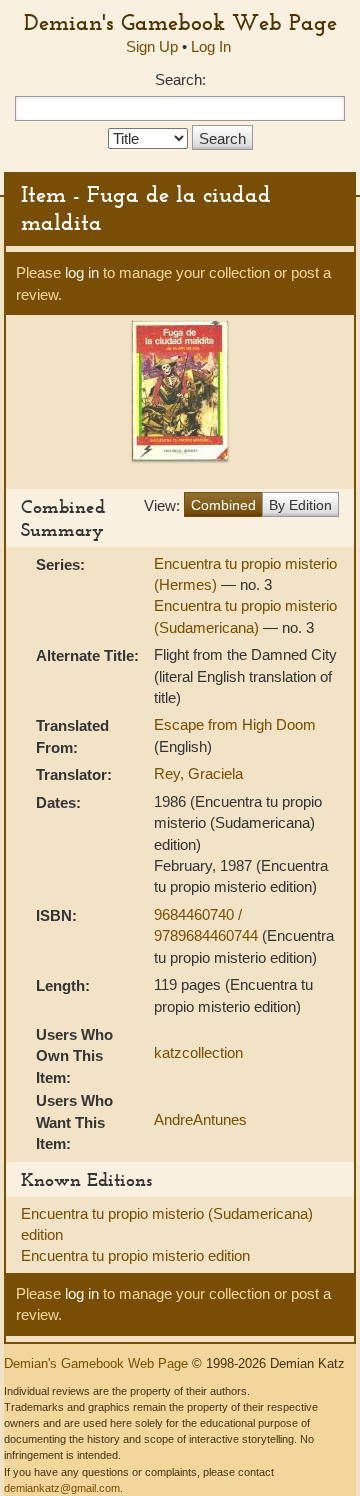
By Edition (300, 505)
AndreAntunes (200, 1119)
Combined (223, 505)
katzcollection (198, 1052)
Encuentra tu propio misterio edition (135, 1255)
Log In (211, 46)
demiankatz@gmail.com (62, 1488)
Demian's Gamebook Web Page (180, 22)
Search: (180, 79)
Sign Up (152, 46)
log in (82, 272)
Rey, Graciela (198, 773)
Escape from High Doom (235, 724)
